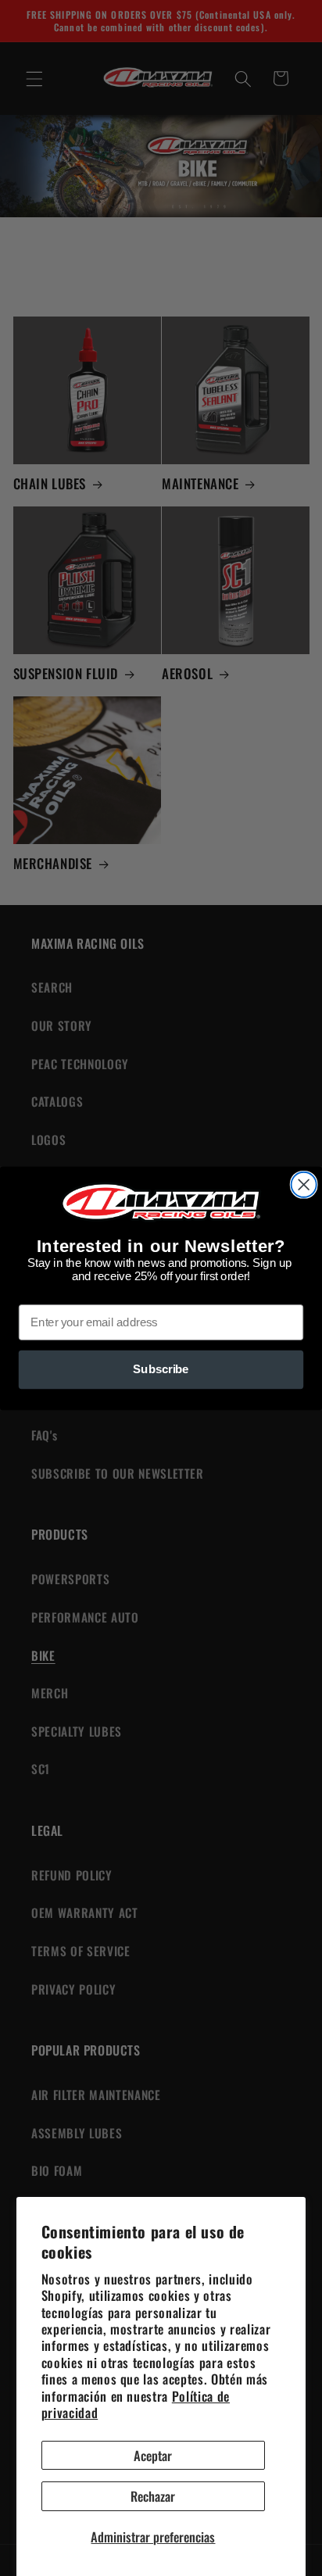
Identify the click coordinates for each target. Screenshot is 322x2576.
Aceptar (153, 2455)
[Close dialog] (304, 1184)
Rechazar (153, 2496)
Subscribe (161, 1369)
